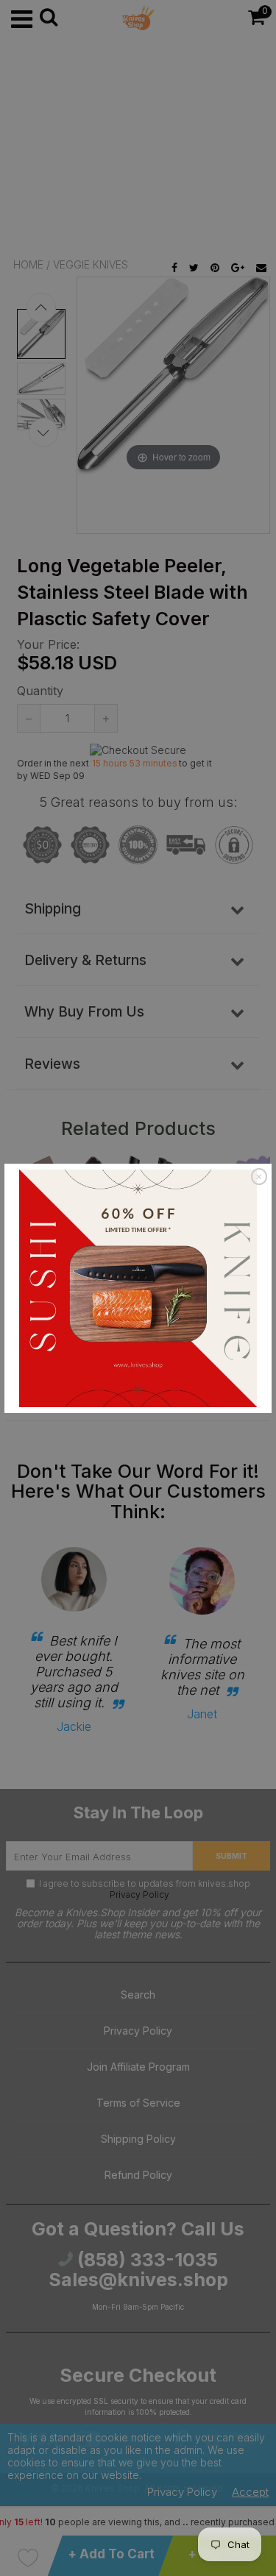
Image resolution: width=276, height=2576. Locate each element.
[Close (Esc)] (259, 1177)
